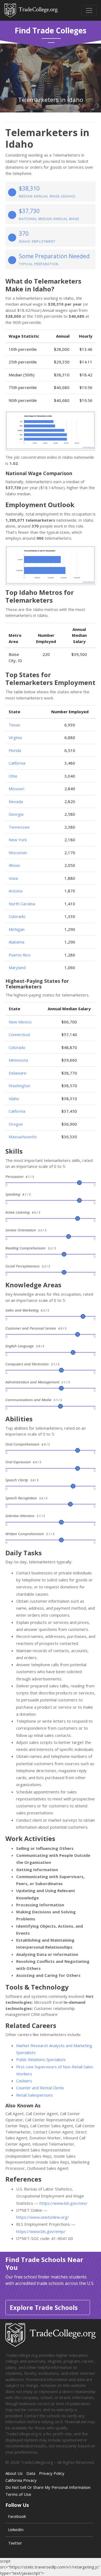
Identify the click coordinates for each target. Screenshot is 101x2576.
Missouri (16, 789)
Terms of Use (18, 2494)
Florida (15, 750)
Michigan (17, 929)
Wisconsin (18, 853)
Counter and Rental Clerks (40, 2088)
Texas (14, 725)
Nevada (16, 801)
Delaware (18, 1073)
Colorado (17, 916)
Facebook (17, 2516)
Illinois (14, 865)
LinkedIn (16, 2529)
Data (31, 2473)
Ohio (13, 776)
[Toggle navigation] (89, 10)
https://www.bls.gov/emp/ (41, 2231)
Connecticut (19, 1034)
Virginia (15, 737)
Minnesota (18, 1060)
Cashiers (24, 2081)
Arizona (15, 891)
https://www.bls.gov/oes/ (64, 2203)
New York (18, 840)
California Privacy (21, 2480)
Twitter (15, 2543)
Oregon (16, 1124)
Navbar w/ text (31, 10)
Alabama (16, 942)
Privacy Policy (52, 2473)
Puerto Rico (20, 955)
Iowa (13, 878)
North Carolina (22, 904)
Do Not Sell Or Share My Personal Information (48, 2487)
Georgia (16, 814)
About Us (14, 2473)
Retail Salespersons (34, 2095)
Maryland (17, 967)
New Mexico (20, 1022)
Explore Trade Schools (44, 2308)
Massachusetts (23, 1137)
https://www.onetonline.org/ (43, 2217)
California (17, 763)
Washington (20, 1086)
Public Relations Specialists (41, 2059)
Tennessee (19, 827)
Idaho (14, 1098)
